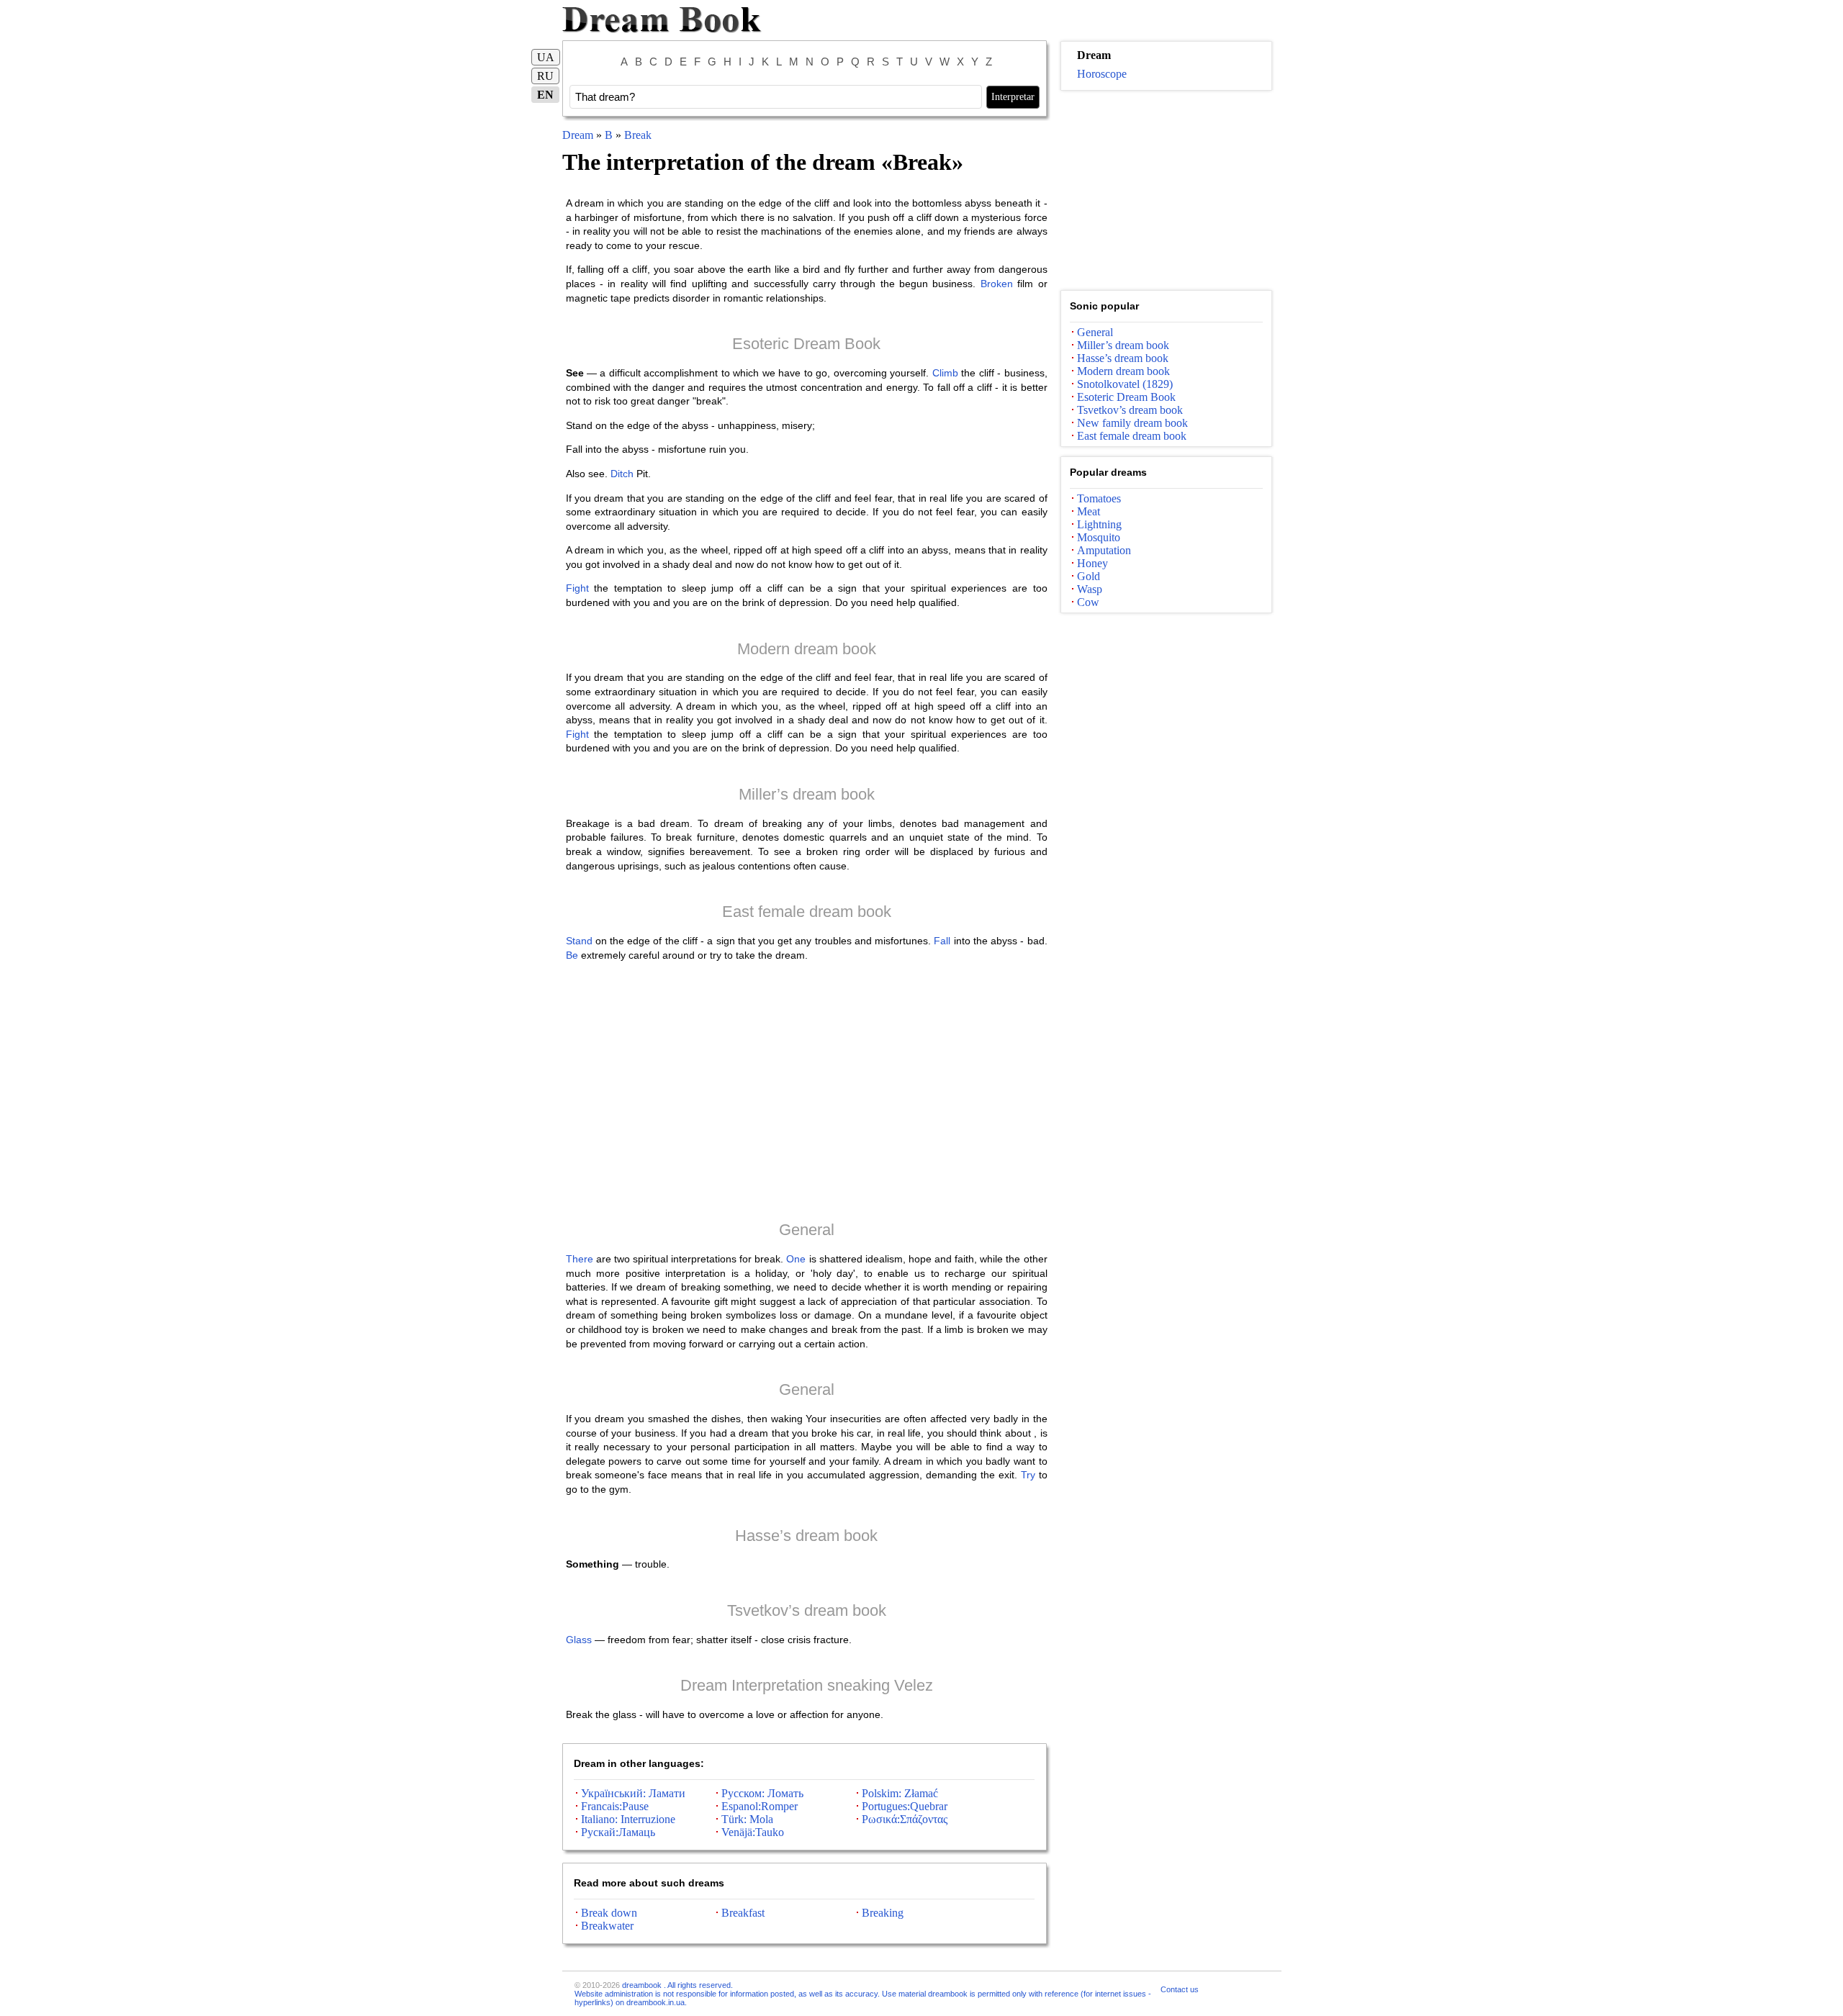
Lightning (1099, 524)
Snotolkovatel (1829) (1125, 384)
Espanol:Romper (760, 1806)
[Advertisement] (807, 1090)
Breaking (883, 1913)
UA (546, 57)
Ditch (622, 474)
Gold (1089, 576)
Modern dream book (807, 649)
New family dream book (1132, 423)
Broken (997, 284)
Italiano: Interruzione (628, 1819)
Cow (1088, 602)
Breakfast (743, 1913)
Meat (1089, 511)
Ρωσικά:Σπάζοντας (905, 1819)
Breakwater (607, 1926)
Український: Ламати (633, 1793)
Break (638, 135)
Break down (609, 1913)
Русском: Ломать (762, 1793)
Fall (942, 941)
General (807, 1230)
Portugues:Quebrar (905, 1806)
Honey (1092, 563)
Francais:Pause (615, 1806)
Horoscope (1102, 74)
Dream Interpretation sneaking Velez (807, 1685)
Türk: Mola (747, 1819)
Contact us (1180, 1989)
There (580, 1259)
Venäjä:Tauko (753, 1832)
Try (1028, 1475)
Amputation (1104, 550)
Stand (579, 941)
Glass (579, 1640)
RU (545, 76)
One (796, 1259)
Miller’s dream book (807, 794)
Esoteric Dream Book (806, 344)
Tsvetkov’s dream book (807, 1610)
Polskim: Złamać (900, 1793)
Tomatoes (1099, 498)
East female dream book (807, 912)
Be (572, 955)
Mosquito (1099, 537)
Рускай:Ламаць (618, 1832)
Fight (577, 588)
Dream (578, 135)
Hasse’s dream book (806, 1536)
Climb (945, 373)
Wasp (1090, 589)
